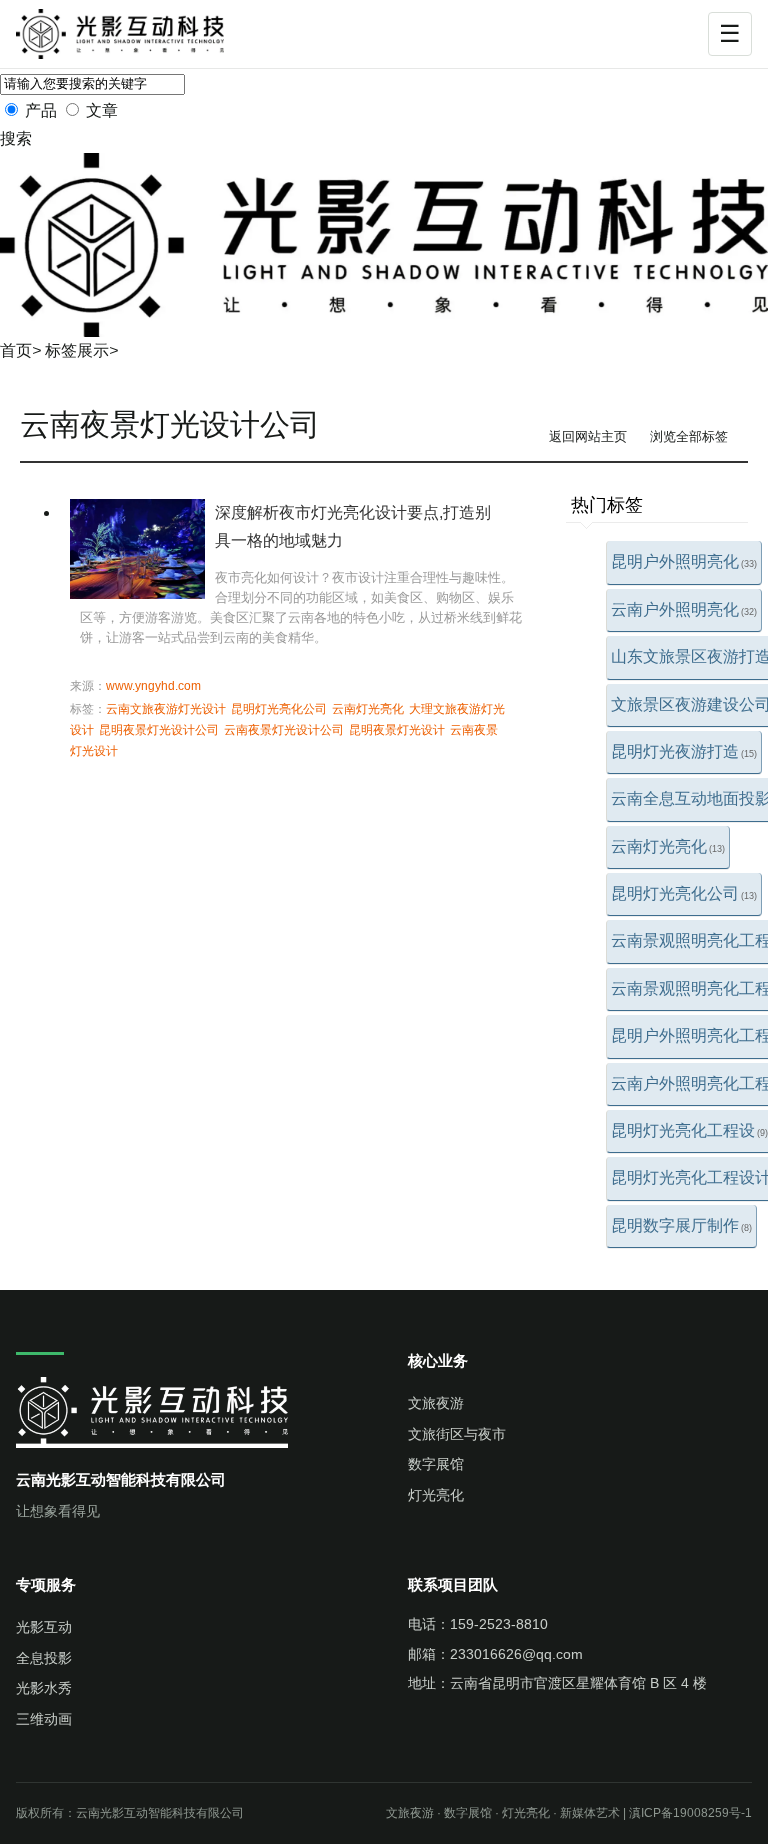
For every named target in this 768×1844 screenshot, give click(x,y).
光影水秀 (44, 1688)
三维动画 (44, 1719)
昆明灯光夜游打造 (684, 751)
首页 (16, 350)
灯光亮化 (436, 1495)
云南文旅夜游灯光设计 (166, 709)
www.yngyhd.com (153, 686)
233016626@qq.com (516, 1654)
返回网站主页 (588, 436)
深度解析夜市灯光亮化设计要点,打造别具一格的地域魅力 (353, 526)
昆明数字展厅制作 (681, 1225)
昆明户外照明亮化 (684, 561)
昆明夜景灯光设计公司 (159, 730)
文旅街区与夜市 (457, 1434)
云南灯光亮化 (668, 846)
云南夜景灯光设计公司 (284, 730)
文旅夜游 (436, 1403)
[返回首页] (133, 34)
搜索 (16, 138)
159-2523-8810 (499, 1624)
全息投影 (44, 1658)
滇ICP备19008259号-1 (690, 1813)
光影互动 (44, 1627)
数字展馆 (436, 1464)
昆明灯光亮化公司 (684, 893)
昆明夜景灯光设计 (397, 730)
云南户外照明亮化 (684, 609)
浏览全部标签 (689, 436)
